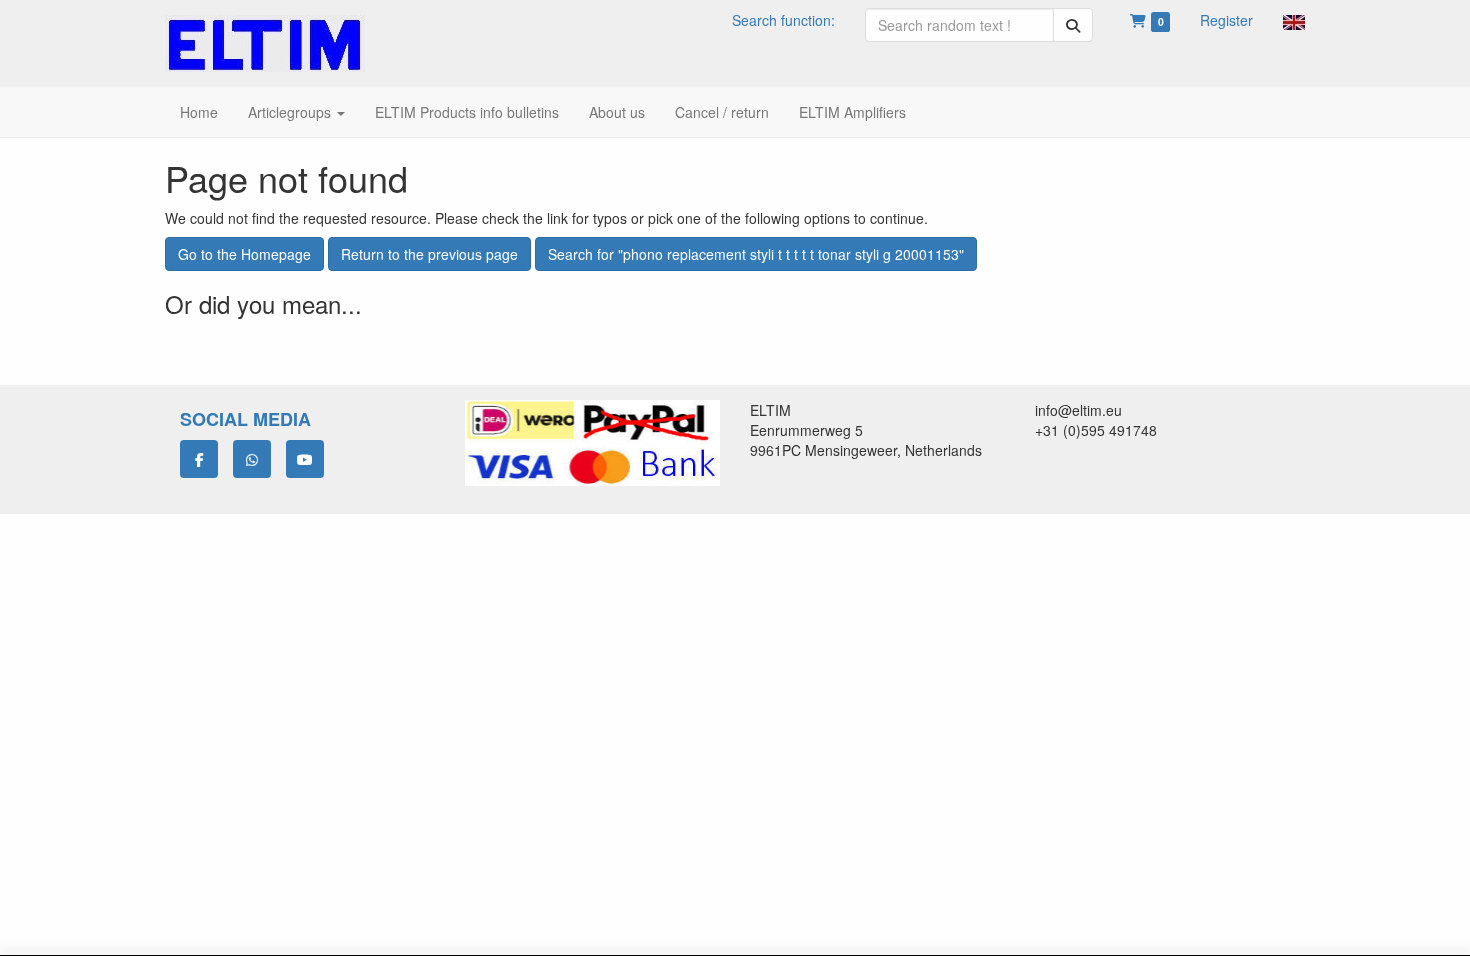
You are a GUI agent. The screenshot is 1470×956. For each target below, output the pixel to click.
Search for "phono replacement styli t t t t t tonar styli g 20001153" (756, 254)
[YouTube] (305, 459)
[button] (1294, 20)
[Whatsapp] (252, 459)
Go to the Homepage (244, 254)
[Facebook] (199, 459)
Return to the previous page (429, 254)
